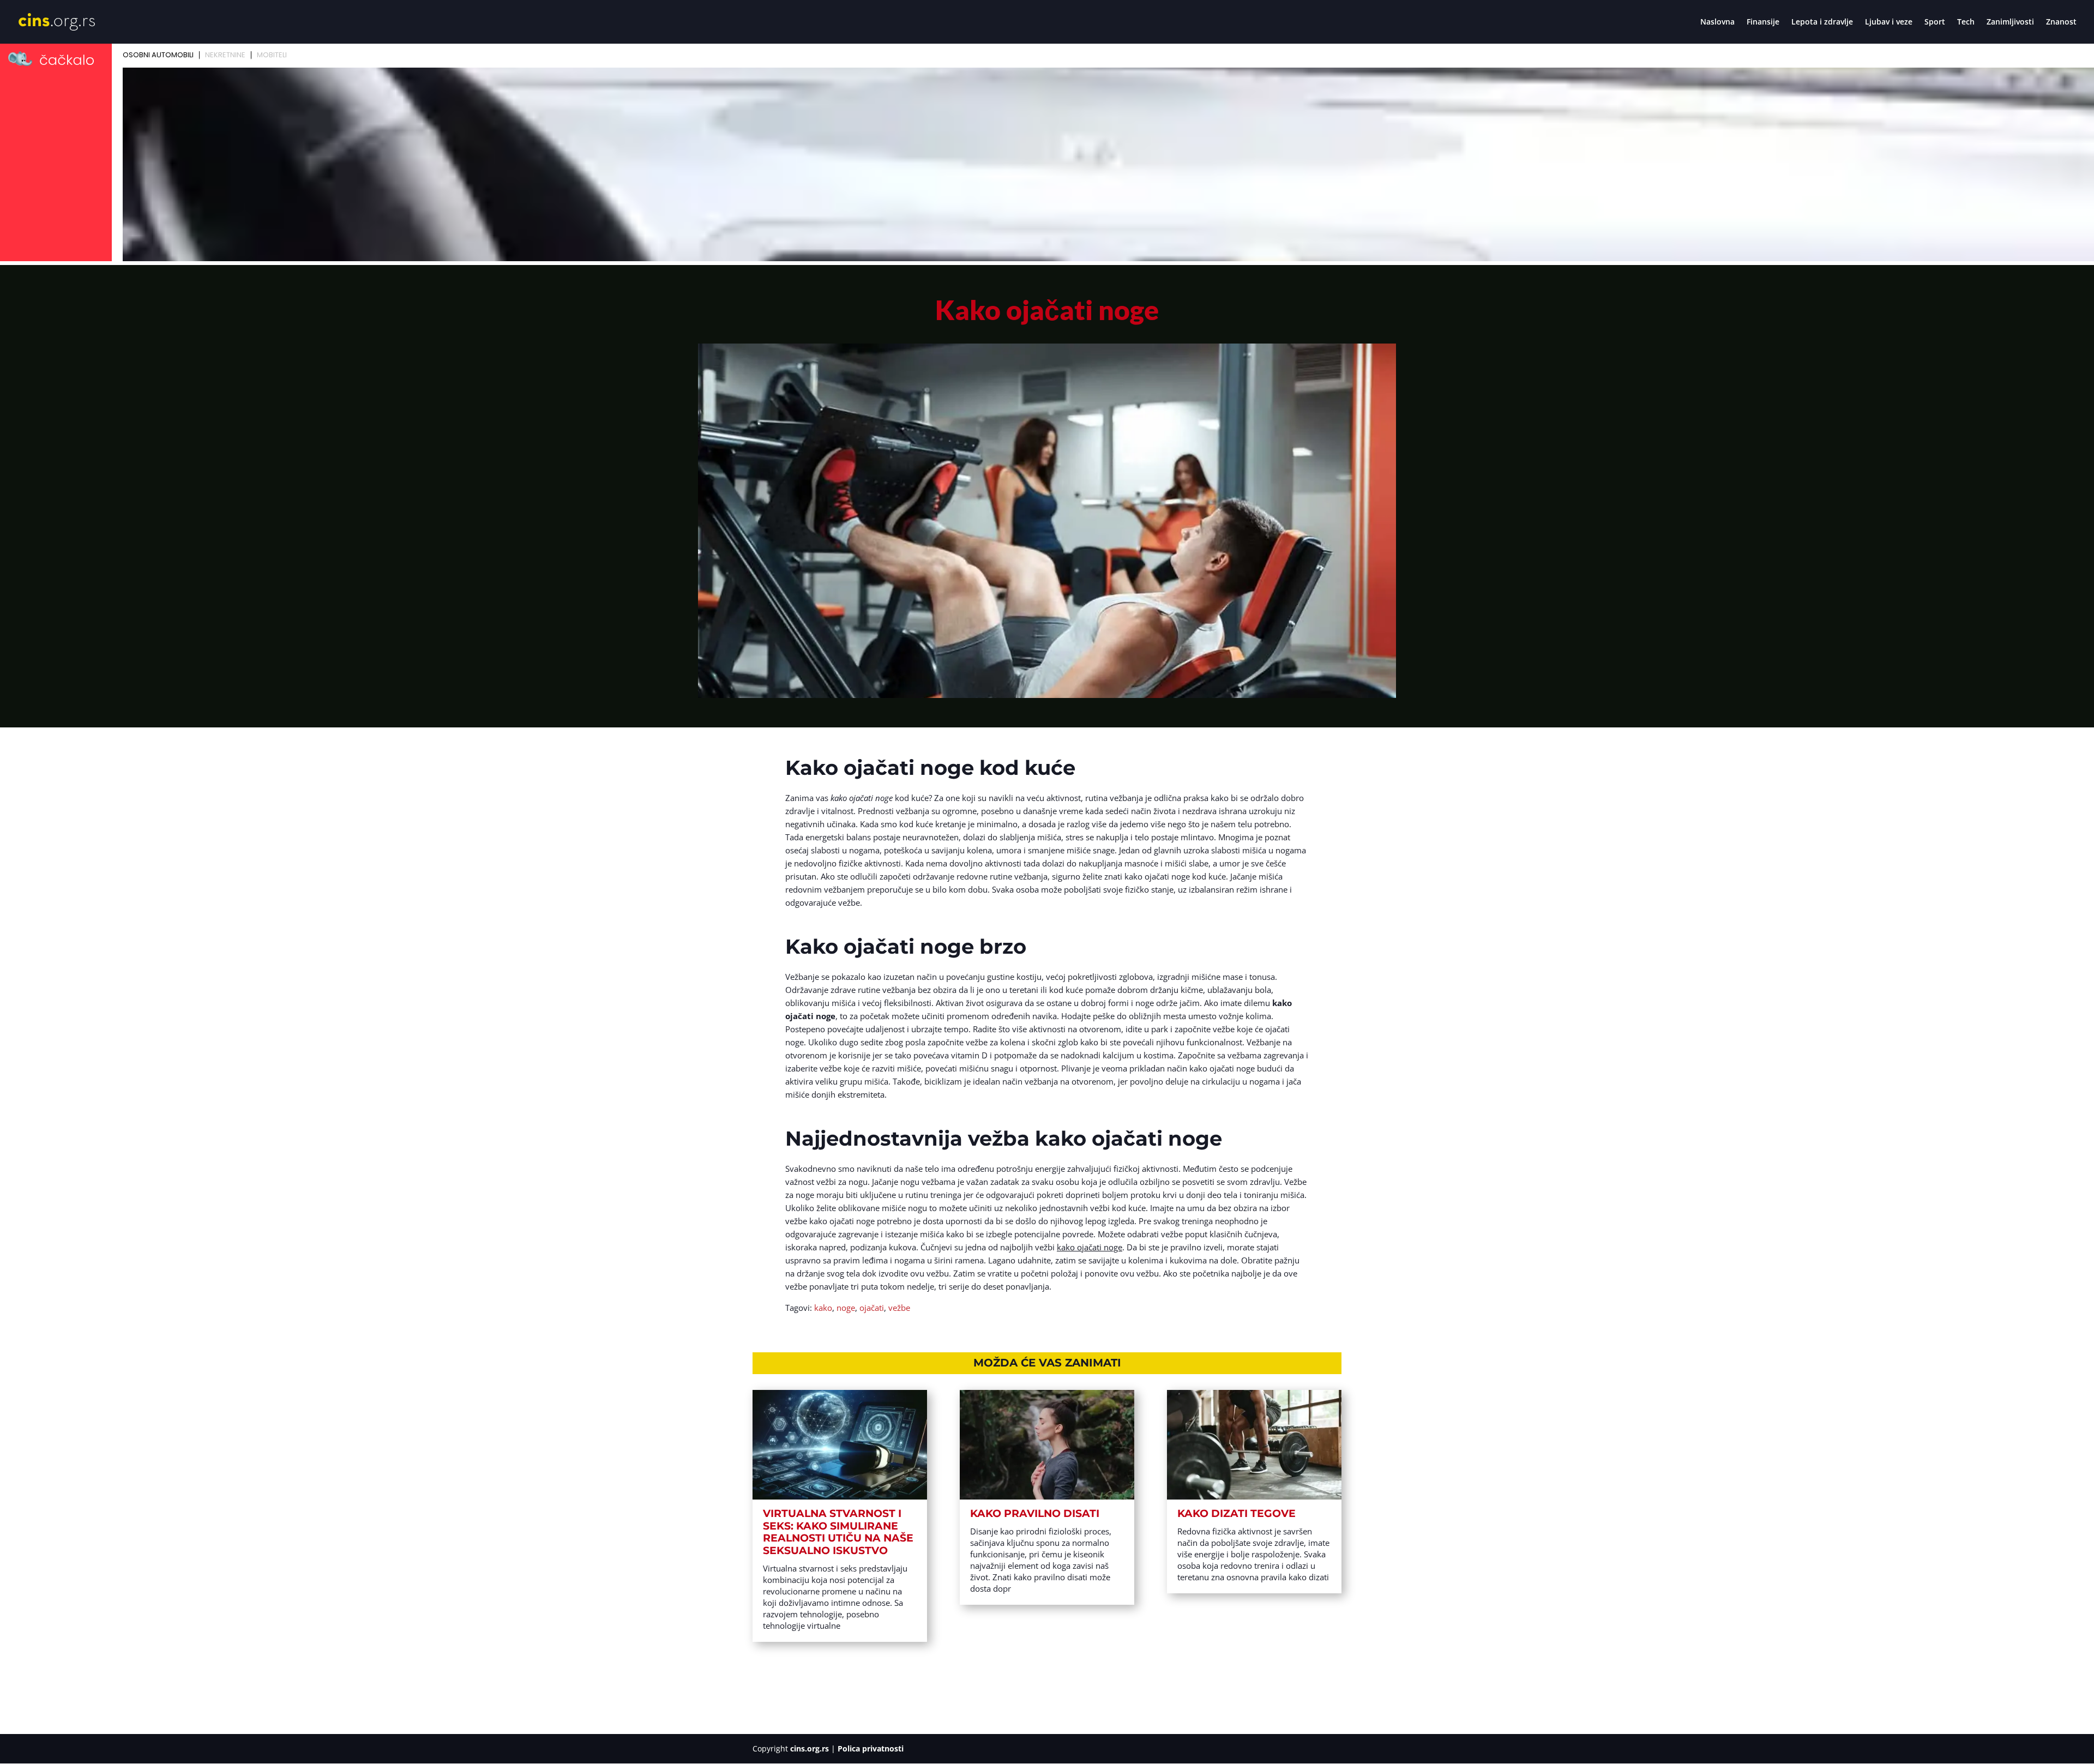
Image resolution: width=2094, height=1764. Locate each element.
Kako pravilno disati (1035, 1513)
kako (823, 1308)
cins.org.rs (810, 1748)
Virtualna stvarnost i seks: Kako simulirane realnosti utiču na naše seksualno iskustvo (838, 1532)
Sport (1935, 22)
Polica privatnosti (871, 1748)
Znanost (2061, 22)
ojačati (872, 1308)
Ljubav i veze (1889, 22)
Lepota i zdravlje (1822, 22)
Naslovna (1717, 22)
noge (846, 1308)
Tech (1966, 22)
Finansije (1763, 22)
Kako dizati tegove (1236, 1513)
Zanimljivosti (2010, 22)
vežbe (899, 1308)
